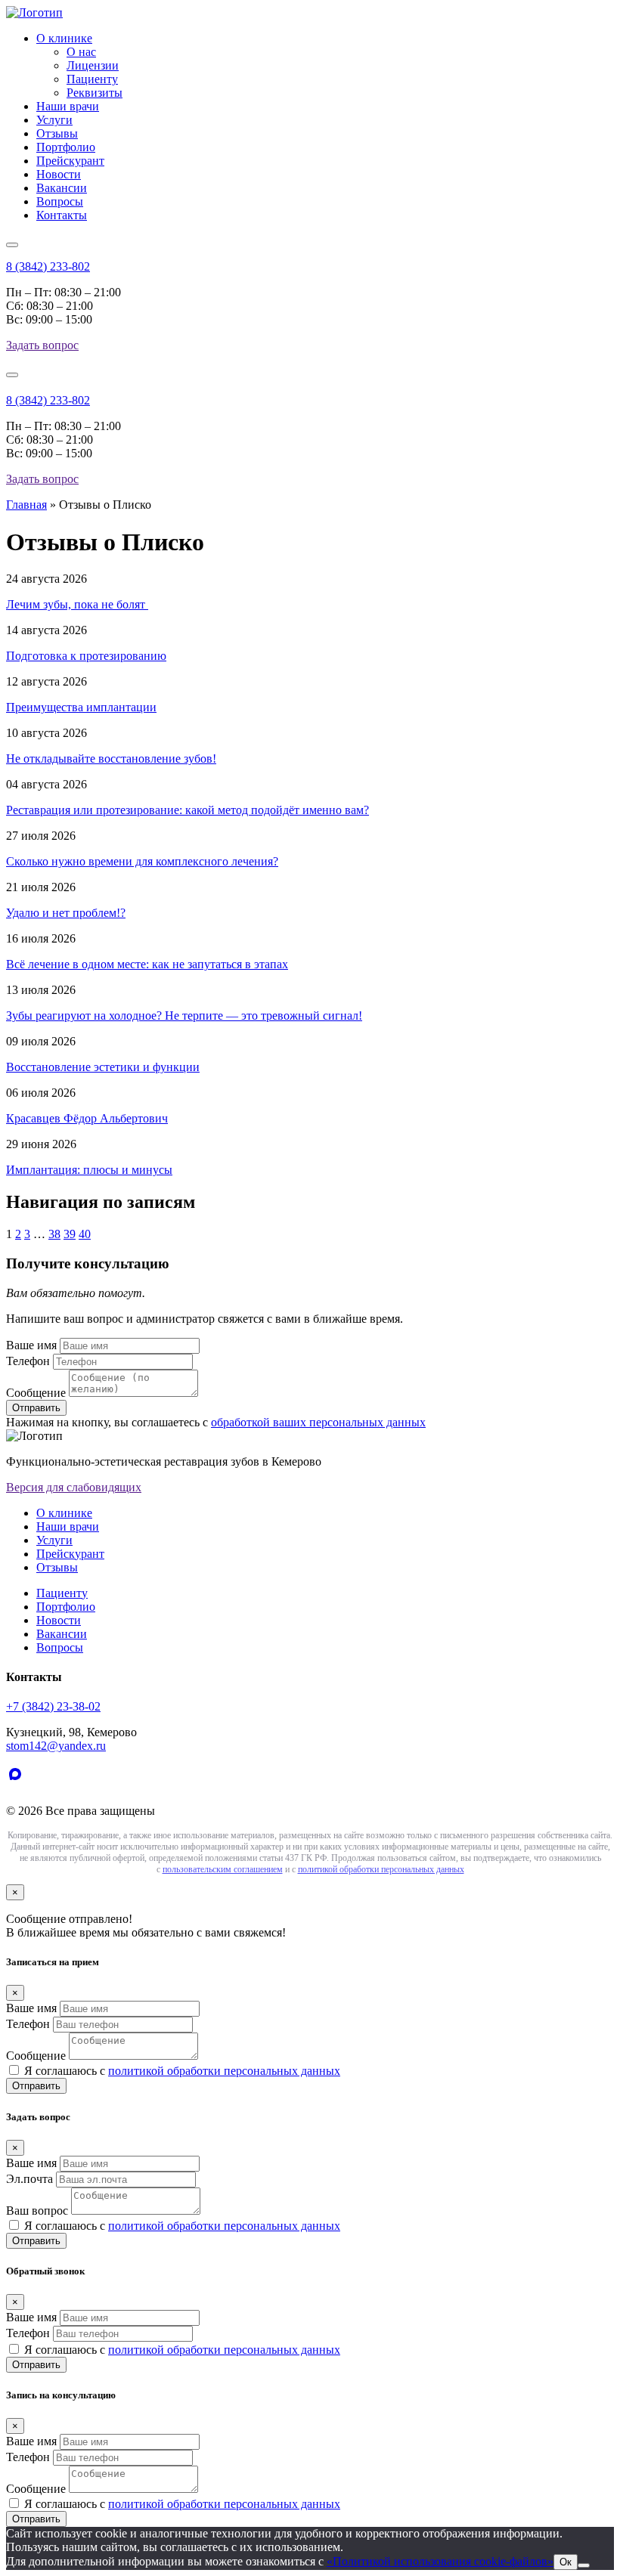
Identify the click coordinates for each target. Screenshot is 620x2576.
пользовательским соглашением (223, 1869)
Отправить (36, 2086)
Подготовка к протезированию (86, 656)
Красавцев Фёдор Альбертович (87, 1118)
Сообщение (36, 1393)
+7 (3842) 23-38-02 (53, 1706)
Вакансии (62, 188)
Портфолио (66, 147)
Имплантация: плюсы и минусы (89, 1170)
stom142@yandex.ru (56, 1746)
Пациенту (92, 79)
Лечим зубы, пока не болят (77, 604)
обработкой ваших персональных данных (318, 1422)
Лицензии (93, 65)
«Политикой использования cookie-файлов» (440, 2561)
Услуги (54, 120)
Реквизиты (95, 93)
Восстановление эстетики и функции (103, 1067)
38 (54, 1234)
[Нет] (584, 2565)
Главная (26, 505)
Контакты (62, 215)
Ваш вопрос (37, 2211)
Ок (566, 2562)
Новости (59, 174)
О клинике (64, 38)
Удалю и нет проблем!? (66, 913)
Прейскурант (70, 161)
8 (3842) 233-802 (48, 266)
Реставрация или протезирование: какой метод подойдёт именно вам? (188, 810)
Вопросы (60, 201)
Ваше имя (31, 1345)
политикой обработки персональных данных (381, 1869)
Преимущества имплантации (81, 707)
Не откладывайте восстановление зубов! (111, 759)
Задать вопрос (42, 345)
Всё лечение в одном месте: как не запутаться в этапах (147, 964)
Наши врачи (68, 106)
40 (85, 1234)
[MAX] (18, 1785)
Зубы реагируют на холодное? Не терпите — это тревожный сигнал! (184, 1016)
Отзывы (57, 133)
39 (70, 1234)
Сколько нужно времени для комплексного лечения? (142, 861)
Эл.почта (29, 2179)
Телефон (28, 1361)
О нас (81, 52)
